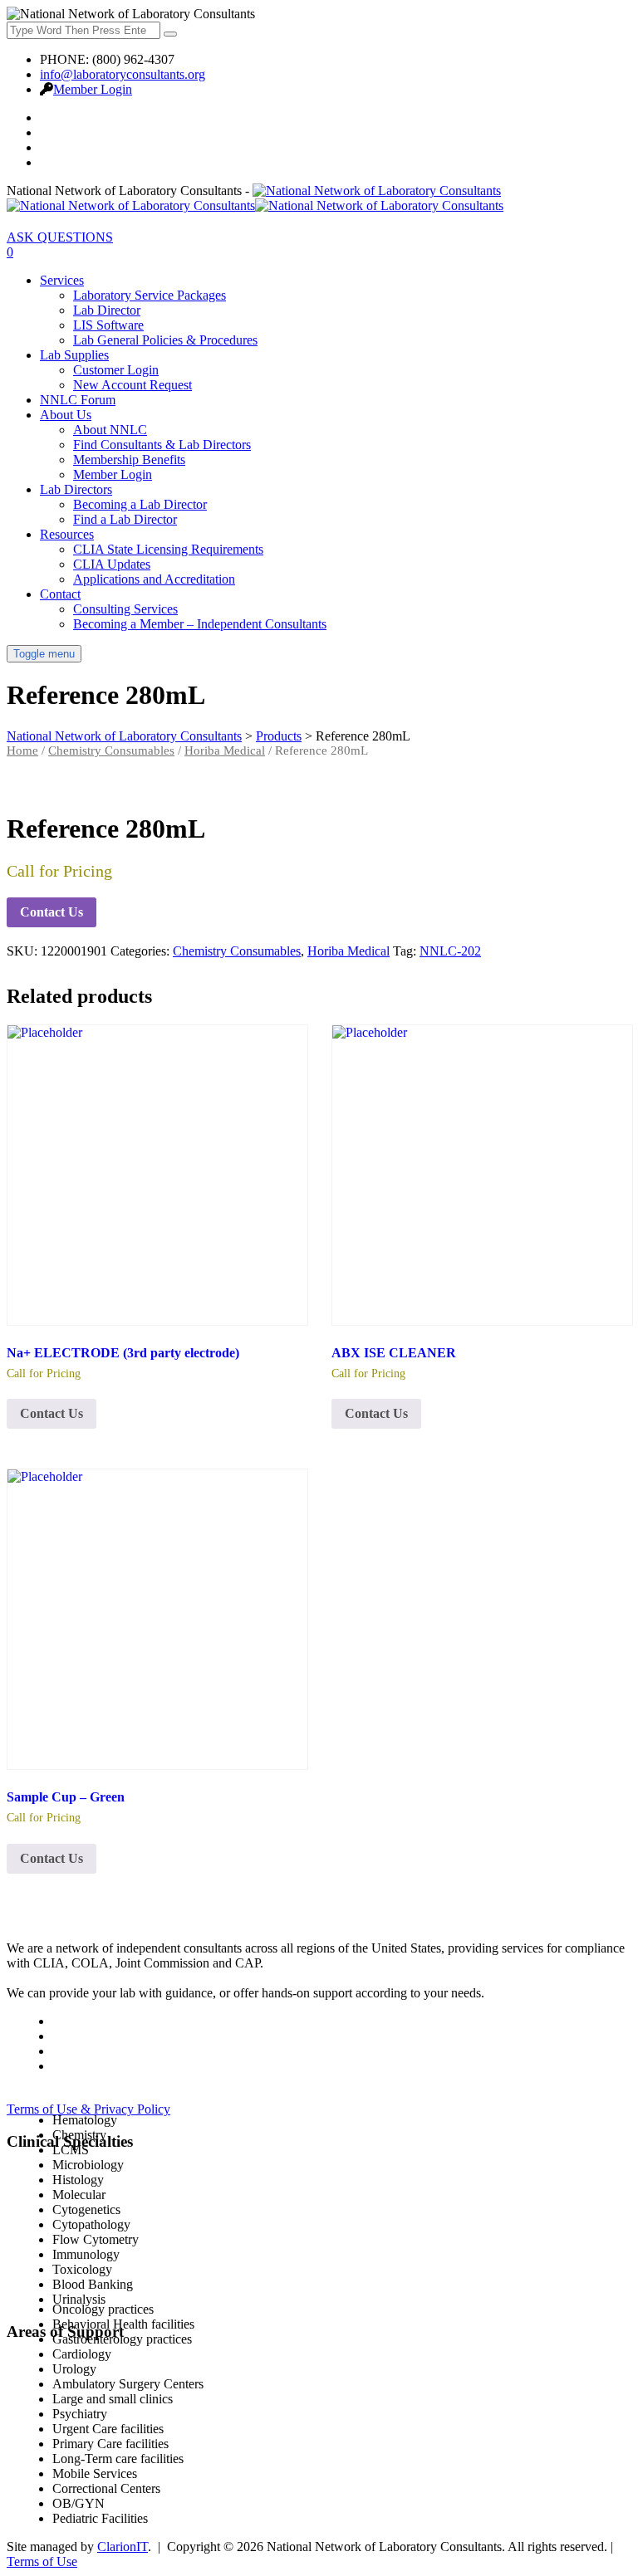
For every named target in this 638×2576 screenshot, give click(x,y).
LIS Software (108, 325)
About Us (66, 415)
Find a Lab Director (125, 519)
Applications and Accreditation (154, 579)
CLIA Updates (112, 564)
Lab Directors (76, 489)
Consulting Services (125, 609)
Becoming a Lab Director (140, 504)
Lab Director (107, 310)
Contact (60, 594)
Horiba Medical (225, 750)
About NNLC (110, 430)
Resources (67, 534)
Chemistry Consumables (111, 750)
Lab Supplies (74, 355)
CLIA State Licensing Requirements (168, 549)
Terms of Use (42, 2561)
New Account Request (133, 385)
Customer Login (116, 370)
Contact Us (52, 912)
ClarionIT (123, 2547)
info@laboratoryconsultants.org (123, 74)
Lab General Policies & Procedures (165, 340)
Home (22, 750)
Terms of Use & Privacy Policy (88, 2109)
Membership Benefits (129, 459)
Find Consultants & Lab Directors (162, 445)
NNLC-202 (450, 951)
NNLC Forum (78, 400)
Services (62, 280)
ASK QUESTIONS (60, 237)
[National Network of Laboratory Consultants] (255, 198)
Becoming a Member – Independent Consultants (200, 624)
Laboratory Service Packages (150, 295)
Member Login (93, 89)
